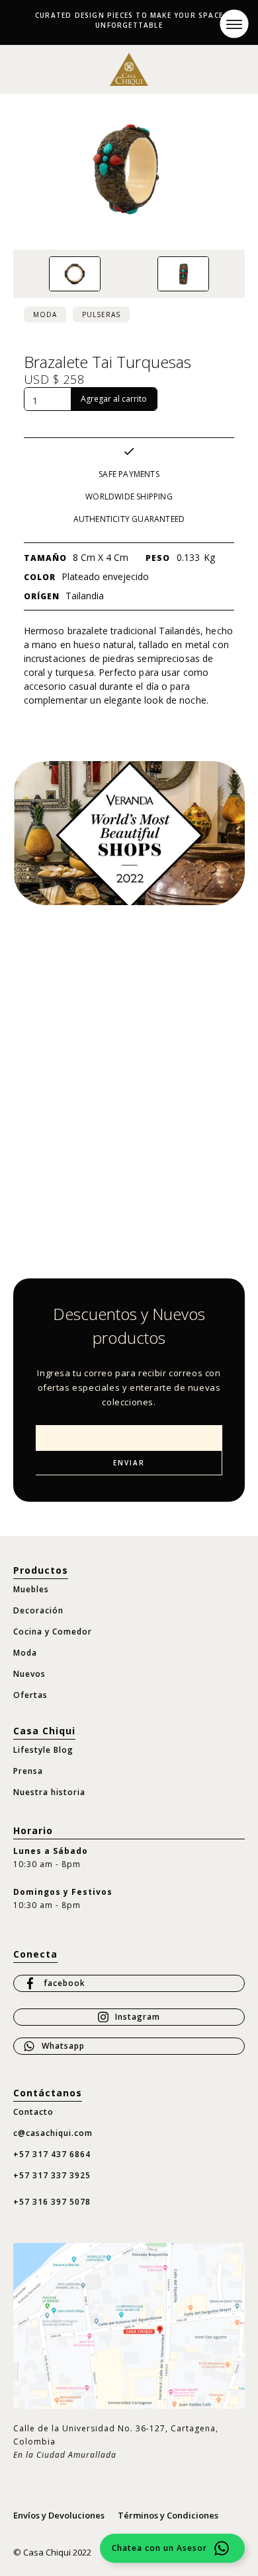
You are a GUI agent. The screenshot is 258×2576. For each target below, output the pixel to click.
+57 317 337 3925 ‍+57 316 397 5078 (52, 2189)
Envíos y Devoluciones (59, 2515)
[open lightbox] (75, 274)
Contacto (33, 2112)
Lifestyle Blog (43, 1750)
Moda (45, 314)
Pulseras (101, 314)
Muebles (31, 1589)
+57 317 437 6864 (52, 2154)
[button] (234, 23)
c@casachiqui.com (53, 2133)
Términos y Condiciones (168, 2515)
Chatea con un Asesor (159, 2548)
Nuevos (29, 1674)
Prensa (28, 1771)
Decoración (38, 1610)
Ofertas (30, 1695)
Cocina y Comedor (53, 1632)
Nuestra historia (49, 1792)
